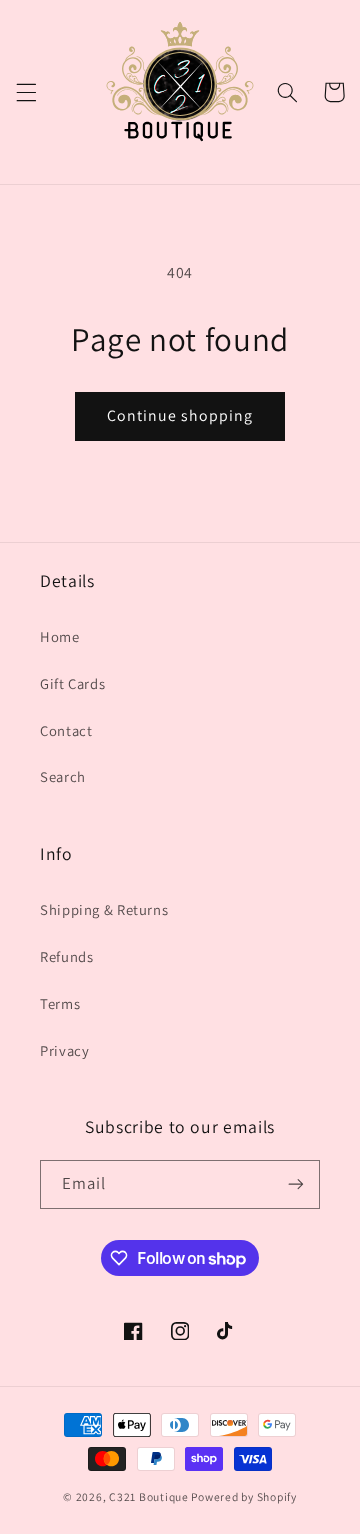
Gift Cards (72, 683)
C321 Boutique (149, 1496)
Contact (66, 730)
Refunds (66, 956)
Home (60, 636)
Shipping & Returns (104, 909)
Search (63, 776)
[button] (26, 92)
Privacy (64, 1050)
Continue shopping (180, 415)
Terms (60, 1003)
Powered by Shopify (243, 1496)
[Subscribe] (296, 1184)
